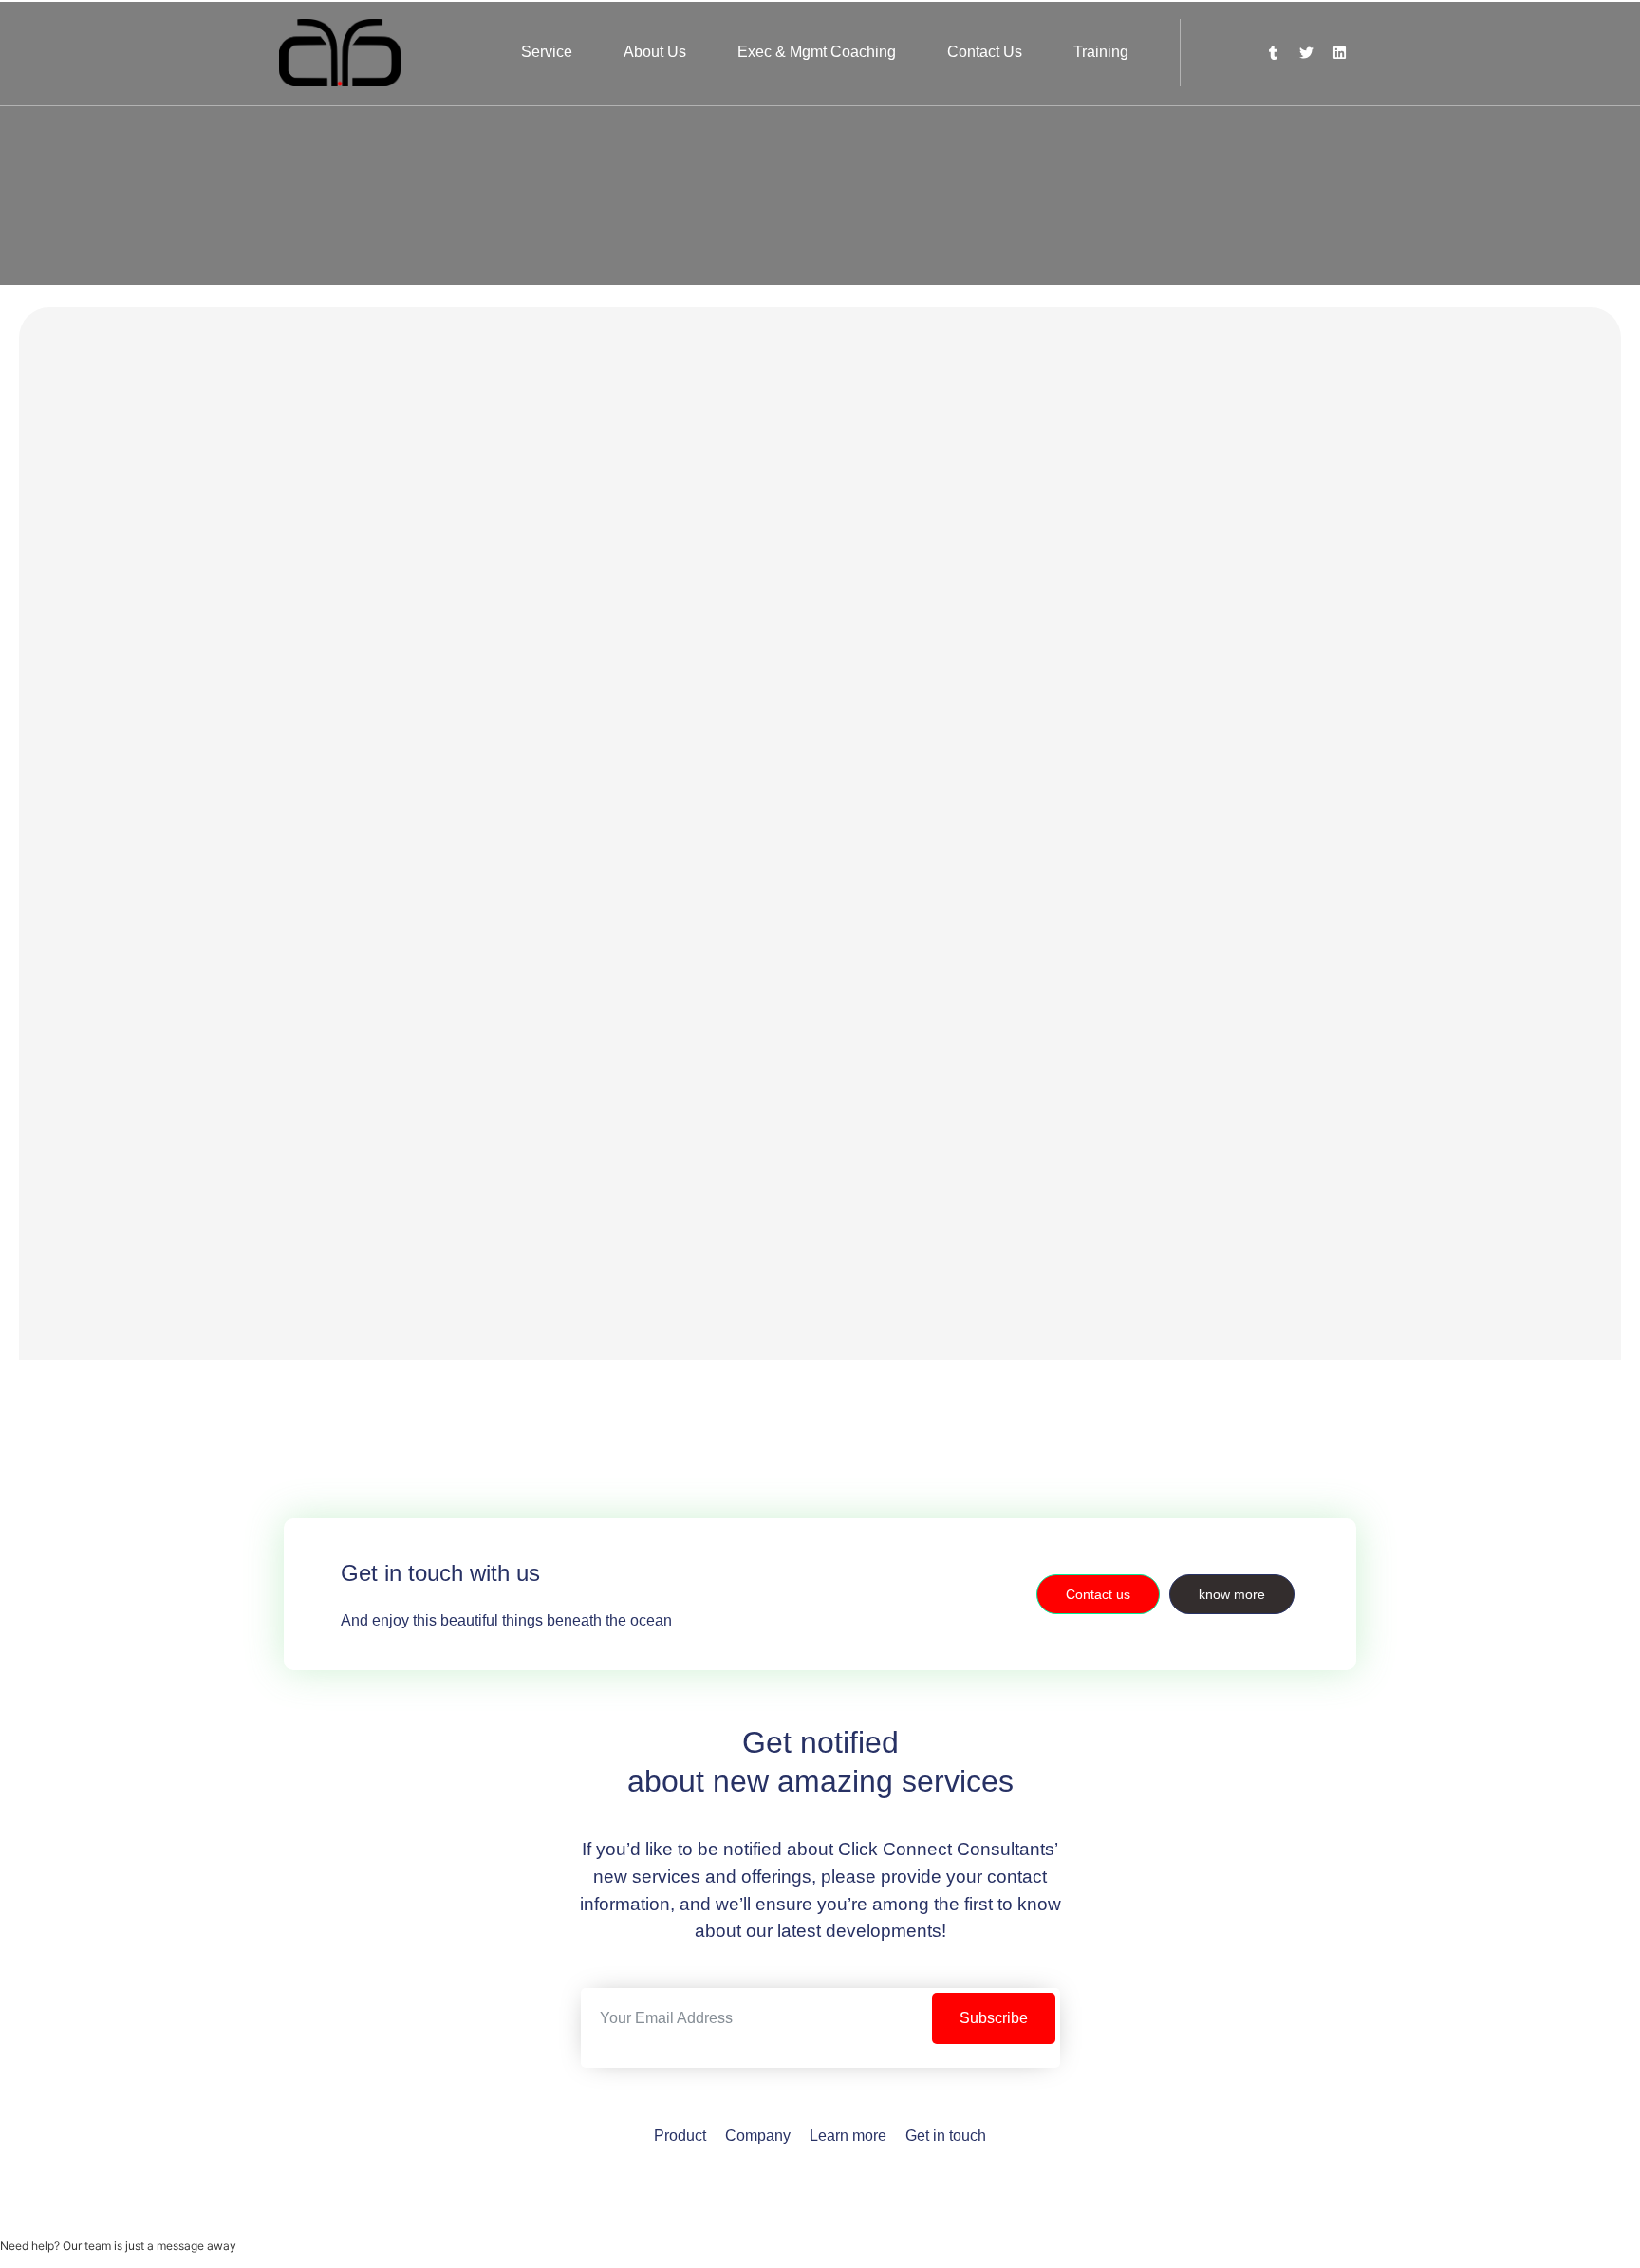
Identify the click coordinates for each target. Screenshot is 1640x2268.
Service (547, 52)
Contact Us (985, 52)
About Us (655, 52)
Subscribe (994, 2018)
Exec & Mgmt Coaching (817, 52)
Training (1101, 52)
